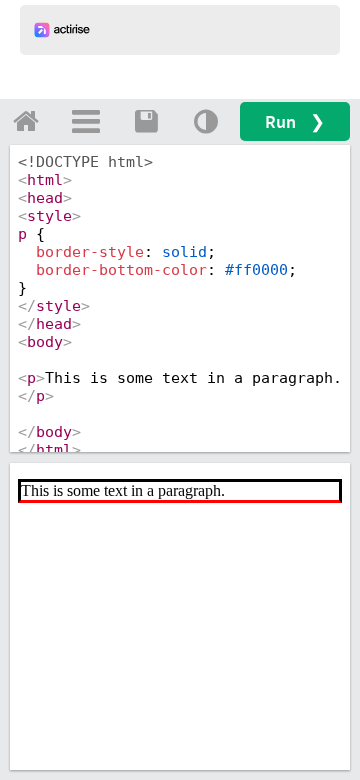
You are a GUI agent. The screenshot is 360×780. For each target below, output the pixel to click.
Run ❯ (295, 121)
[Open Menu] (86, 121)
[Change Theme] (206, 121)
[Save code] (146, 121)
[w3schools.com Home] (26, 121)
